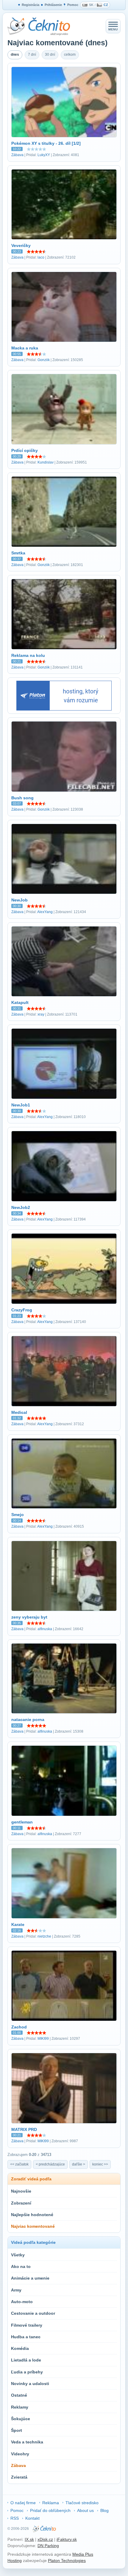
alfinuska (45, 1629)
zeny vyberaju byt (29, 1617)
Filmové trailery (27, 2325)
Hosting (15, 2561)
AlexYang (45, 912)
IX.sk (29, 2539)
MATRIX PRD (24, 2129)
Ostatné (19, 2395)
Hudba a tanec (26, 2337)
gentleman (22, 1822)
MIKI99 (43, 2039)
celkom (70, 55)
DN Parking (48, 2546)
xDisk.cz (45, 2539)
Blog (104, 2510)
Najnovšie (21, 2191)
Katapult (20, 1002)
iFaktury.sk (67, 2539)
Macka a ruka (25, 348)
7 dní (32, 55)
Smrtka (18, 553)
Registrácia (31, 5)
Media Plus (83, 2554)
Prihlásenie (53, 5)
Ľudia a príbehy (27, 2372)
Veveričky (21, 245)
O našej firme (23, 2503)
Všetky (18, 2255)
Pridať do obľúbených (50, 2510)
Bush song (22, 798)
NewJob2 (21, 1207)
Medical (19, 1412)
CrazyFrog (22, 1310)
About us (85, 2510)
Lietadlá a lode (26, 2360)
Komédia (20, 2348)
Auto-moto (22, 2302)
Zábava (17, 155)
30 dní (50, 55)
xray (41, 1014)
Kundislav (46, 462)
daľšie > (79, 2164)
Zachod (19, 2027)
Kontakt (32, 2518)
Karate (18, 1924)
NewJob (19, 900)
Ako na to (21, 2266)
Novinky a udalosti (30, 2384)
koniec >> (100, 2164)
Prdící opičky (25, 450)
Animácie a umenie (30, 2278)
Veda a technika (27, 2442)
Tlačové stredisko (82, 2503)
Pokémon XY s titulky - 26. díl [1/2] (46, 143)
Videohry (20, 2454)
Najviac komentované (33, 2226)
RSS (15, 2518)
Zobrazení (21, 2203)
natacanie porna (28, 1720)
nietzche (44, 1936)
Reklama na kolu (28, 655)
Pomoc (73, 5)
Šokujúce (21, 2419)
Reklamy (20, 2407)
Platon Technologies (67, 2561)
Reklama (51, 2503)
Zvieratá (19, 2477)
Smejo (18, 1515)
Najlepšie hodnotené (32, 2215)
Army (16, 2290)
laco (41, 257)
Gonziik (44, 360)
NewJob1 (21, 1105)
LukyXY (44, 155)
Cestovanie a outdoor (33, 2313)
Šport (17, 2430)
